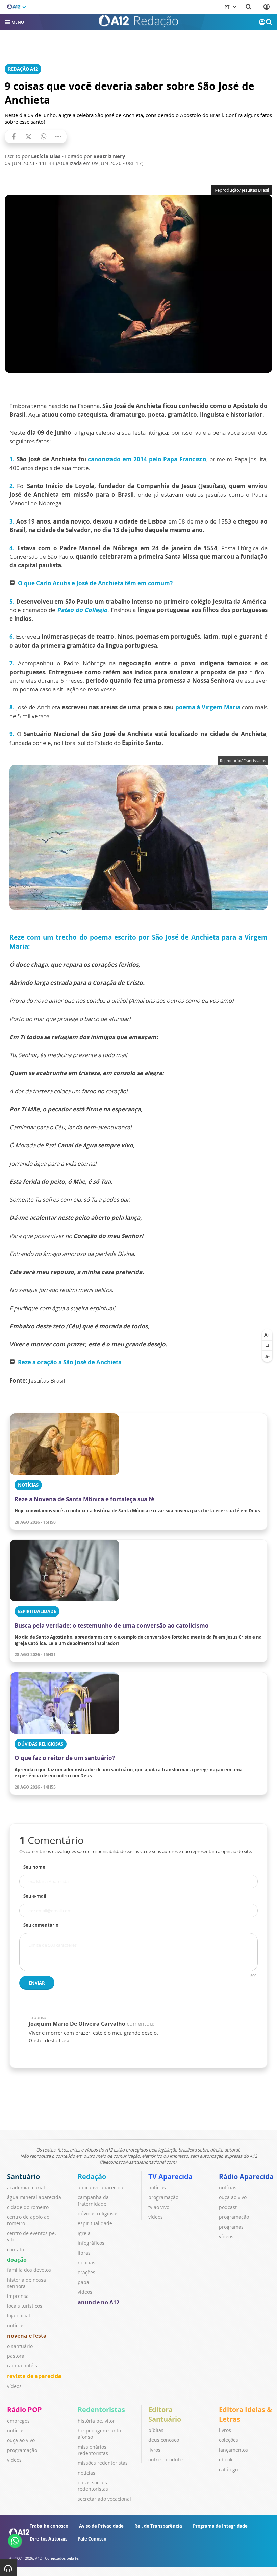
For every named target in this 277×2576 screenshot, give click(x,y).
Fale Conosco (92, 2539)
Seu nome (34, 1867)
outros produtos (167, 2460)
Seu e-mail (35, 1896)
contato (16, 2249)
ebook (226, 2460)
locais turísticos (25, 2306)
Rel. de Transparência (158, 2526)
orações (86, 2272)
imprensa (18, 2296)
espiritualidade (95, 2223)
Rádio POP (24, 2410)
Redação (92, 2176)
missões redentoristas (103, 2463)
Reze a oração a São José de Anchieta (70, 1362)
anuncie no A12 (98, 2302)
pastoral (16, 2356)
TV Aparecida (170, 2176)
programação (163, 2197)
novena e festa (27, 2336)
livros (154, 2450)
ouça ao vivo (233, 2197)
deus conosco (164, 2440)
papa (83, 2282)
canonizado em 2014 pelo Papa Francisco (147, 459)
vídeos (14, 2386)
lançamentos (233, 2450)
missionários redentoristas (93, 2450)
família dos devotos (29, 2270)
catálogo (228, 2469)
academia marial (26, 2188)
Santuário (23, 2176)
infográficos (91, 2243)
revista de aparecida (34, 2376)
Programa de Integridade (220, 2526)
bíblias (156, 2430)
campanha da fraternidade (93, 2201)
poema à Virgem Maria (207, 707)
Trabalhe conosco (49, 2526)
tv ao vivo (159, 2207)
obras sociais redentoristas (93, 2486)
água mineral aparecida (34, 2197)
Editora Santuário (165, 2414)
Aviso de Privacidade (101, 2526)
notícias (16, 2325)
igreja (84, 2233)
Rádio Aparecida (246, 2176)
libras (84, 2253)
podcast (228, 2207)
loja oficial (19, 2316)
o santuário (20, 2346)
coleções (229, 2440)
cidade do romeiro (28, 2207)
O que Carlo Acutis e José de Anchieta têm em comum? (95, 583)
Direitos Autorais (48, 2539)
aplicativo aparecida (100, 2188)
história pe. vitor (96, 2421)
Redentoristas (101, 2410)
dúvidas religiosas (98, 2214)
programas (231, 2227)
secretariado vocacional (104, 2499)
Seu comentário (41, 1925)
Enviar (37, 1983)
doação (17, 2260)
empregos (18, 2421)
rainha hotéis (22, 2366)
